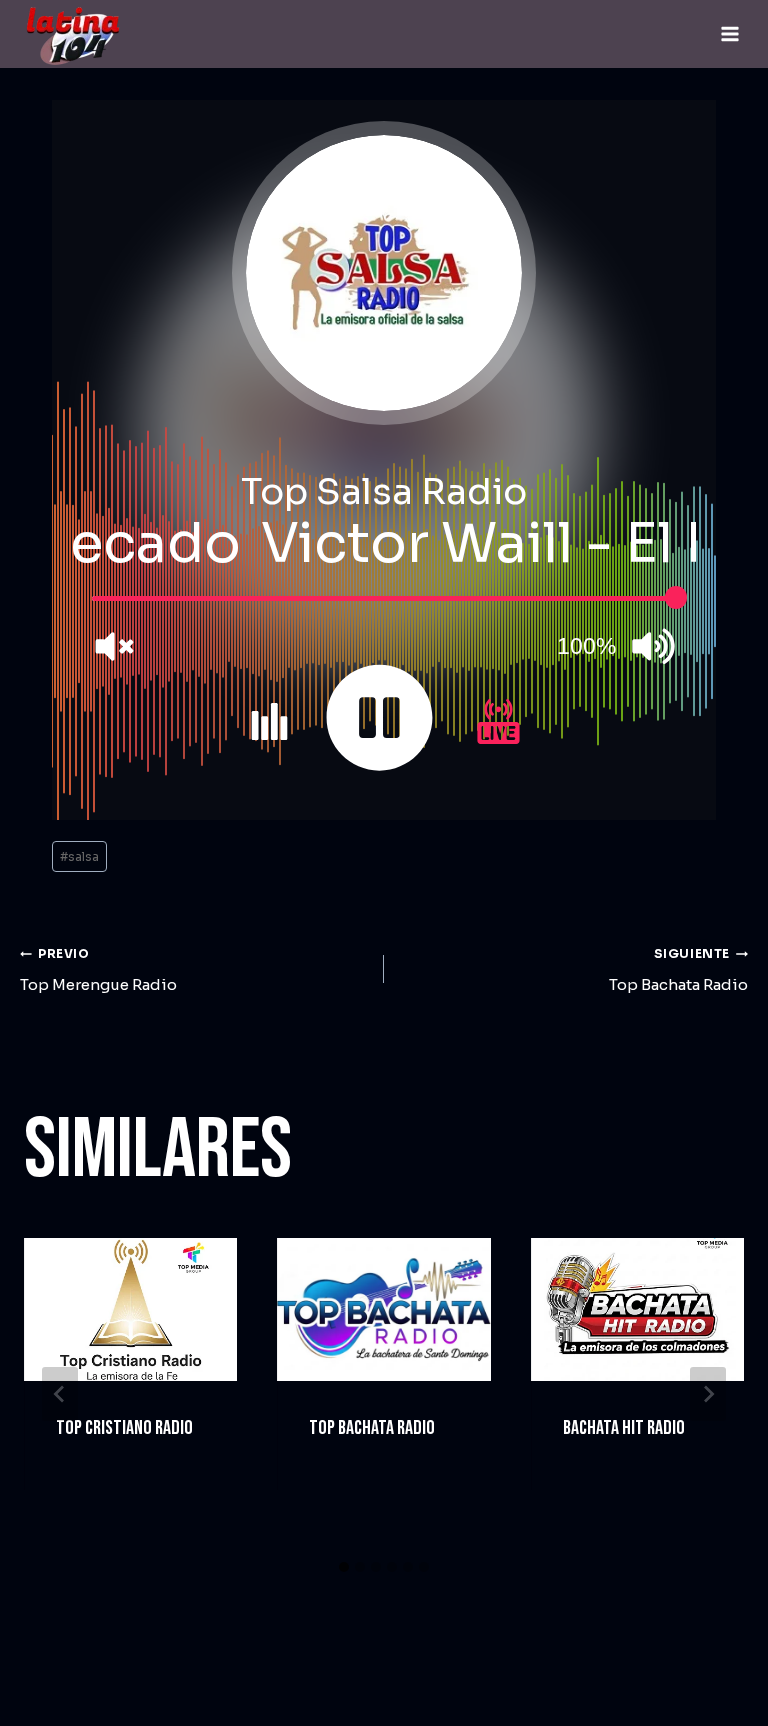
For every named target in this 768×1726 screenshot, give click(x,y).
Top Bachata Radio (678, 970)
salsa (79, 856)
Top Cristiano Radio (124, 1428)
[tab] (344, 1567)
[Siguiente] (708, 1394)
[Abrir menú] (729, 33)
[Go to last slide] (60, 1394)
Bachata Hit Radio (624, 1428)
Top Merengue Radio (98, 970)
